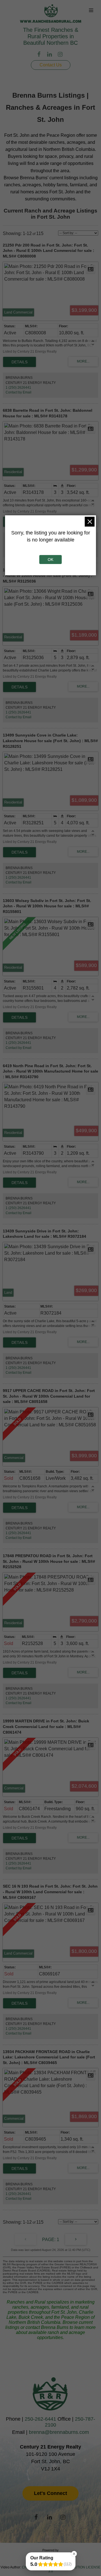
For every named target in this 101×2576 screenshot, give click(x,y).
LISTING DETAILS (19, 362)
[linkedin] (50, 55)
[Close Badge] (74, 2554)
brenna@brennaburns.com (59, 2432)
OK (50, 559)
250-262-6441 (40, 2419)
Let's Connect (50, 2493)
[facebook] (40, 55)
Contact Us (51, 65)
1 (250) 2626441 (18, 388)
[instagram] (61, 55)
